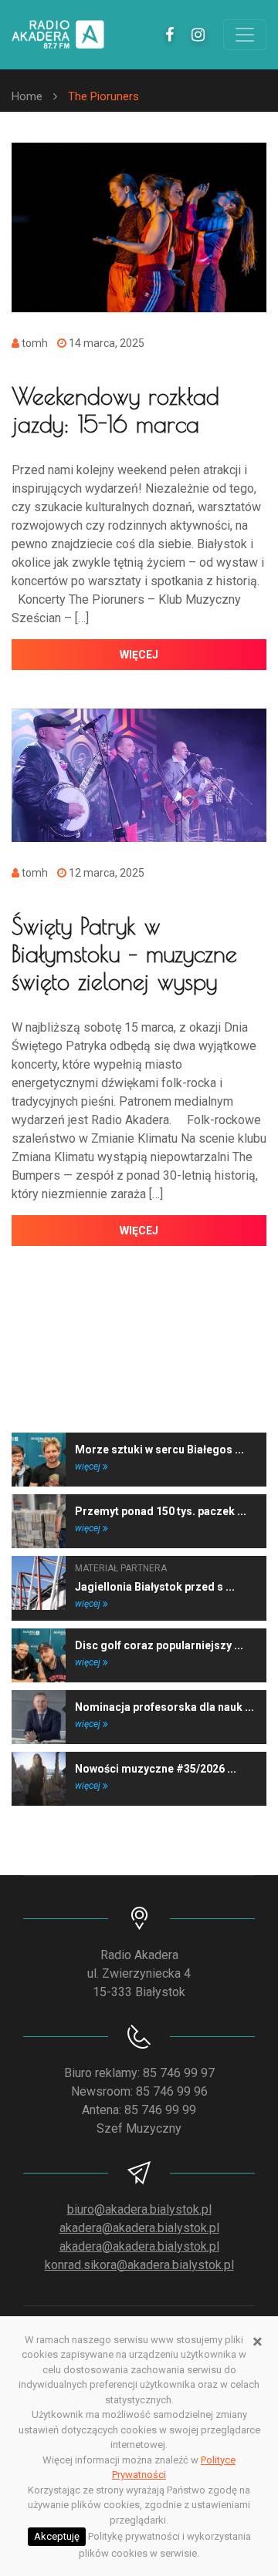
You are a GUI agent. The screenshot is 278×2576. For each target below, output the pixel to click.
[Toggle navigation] (245, 35)
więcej (139, 655)
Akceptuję (57, 2536)
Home (27, 96)
